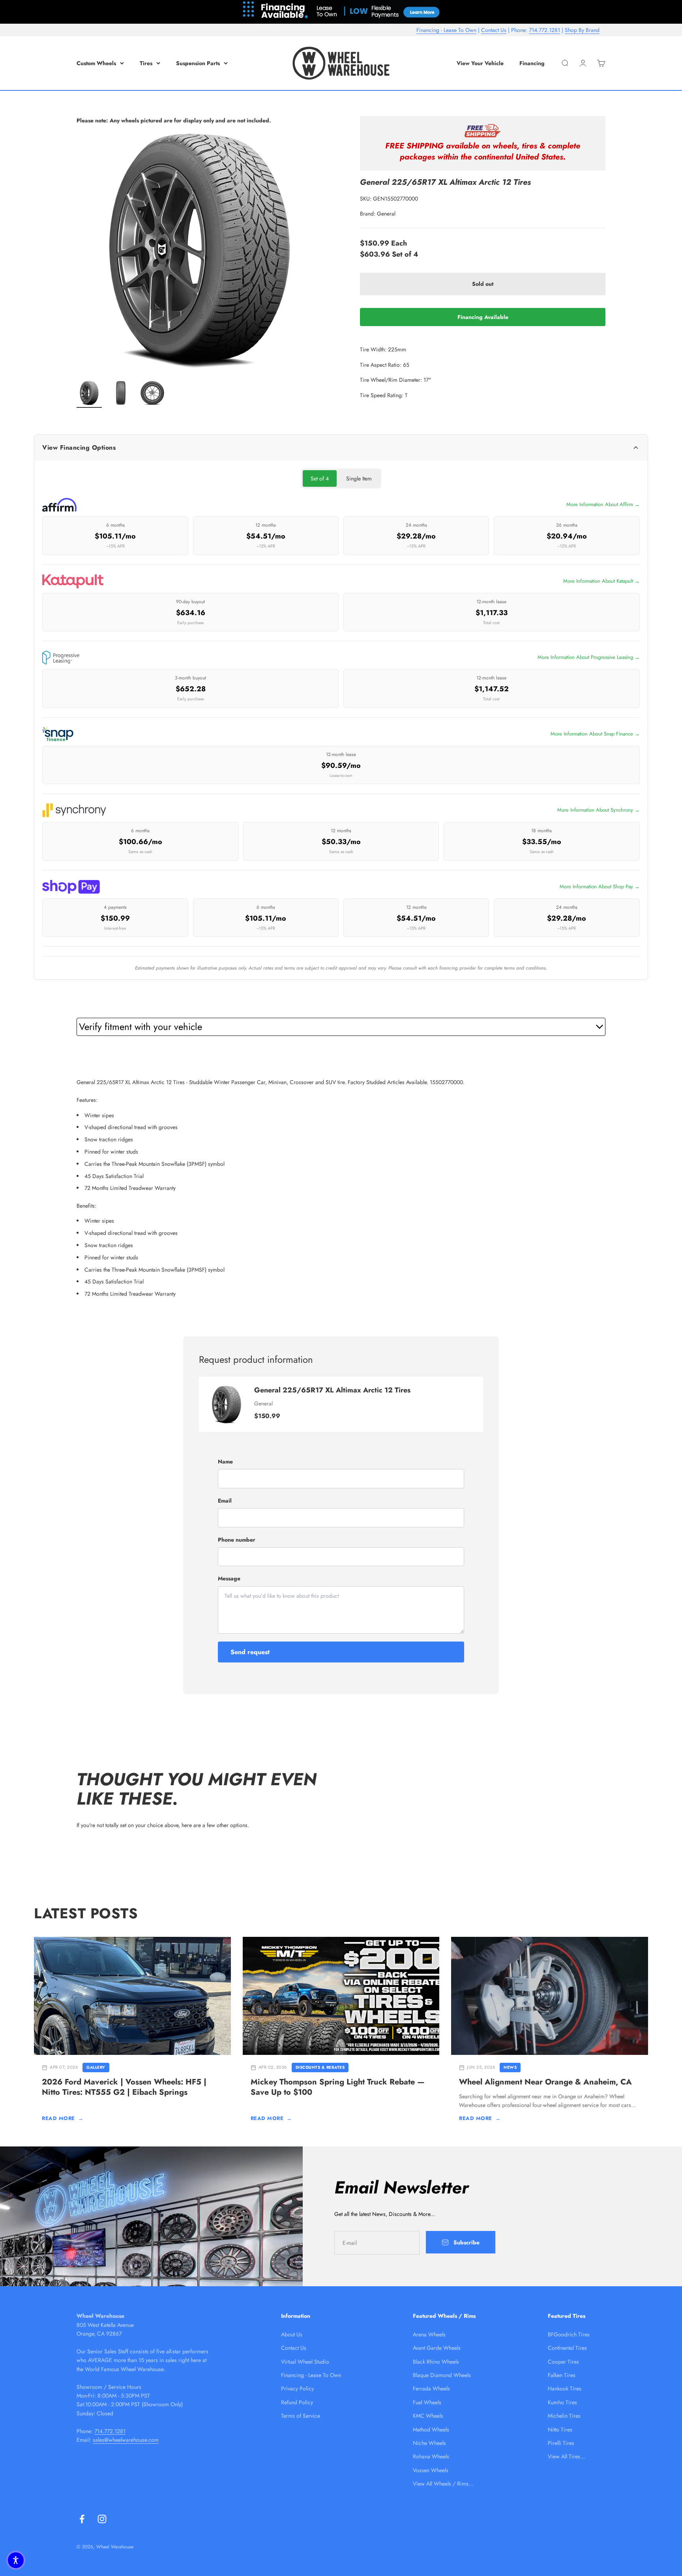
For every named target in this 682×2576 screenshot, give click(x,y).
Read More (63, 2118)
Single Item (359, 478)
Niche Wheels (429, 2443)
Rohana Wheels (431, 2456)
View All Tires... (566, 2456)
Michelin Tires (564, 2416)
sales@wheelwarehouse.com (126, 2440)
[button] (16, 2560)
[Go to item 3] (152, 394)
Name (225, 1462)
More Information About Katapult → (601, 581)
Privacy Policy (297, 2388)
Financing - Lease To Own (446, 30)
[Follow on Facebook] (82, 2519)
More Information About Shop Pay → (600, 886)
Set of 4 (320, 478)
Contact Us (494, 30)
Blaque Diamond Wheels (442, 2375)
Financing (532, 63)
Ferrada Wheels (431, 2388)
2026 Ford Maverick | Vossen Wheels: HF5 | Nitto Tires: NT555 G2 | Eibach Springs (124, 2087)
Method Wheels (431, 2430)
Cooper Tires (563, 2362)
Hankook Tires (565, 2388)
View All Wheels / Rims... (443, 2484)
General (386, 214)
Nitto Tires (560, 2430)
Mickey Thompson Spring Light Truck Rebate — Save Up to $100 (338, 2087)
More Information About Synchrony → (599, 810)
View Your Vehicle (480, 63)
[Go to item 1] (89, 394)
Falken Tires (562, 2375)
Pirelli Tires (561, 2443)
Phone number (237, 1540)
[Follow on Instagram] (102, 2519)
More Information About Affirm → (603, 504)
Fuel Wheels (427, 2402)
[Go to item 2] (121, 394)
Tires (146, 63)
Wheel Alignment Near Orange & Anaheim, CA (545, 2082)
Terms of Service (301, 2416)
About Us (292, 2334)
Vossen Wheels (431, 2470)
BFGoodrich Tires (569, 2334)
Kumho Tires (562, 2402)
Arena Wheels (429, 2334)
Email (225, 1501)
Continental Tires (567, 2348)
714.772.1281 (544, 30)
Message (229, 1578)
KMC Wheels (428, 2416)
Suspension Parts (198, 63)
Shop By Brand (582, 30)
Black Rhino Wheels (436, 2362)
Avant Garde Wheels (437, 2348)
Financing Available (483, 317)
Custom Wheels (96, 63)
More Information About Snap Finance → (595, 734)
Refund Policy (297, 2402)
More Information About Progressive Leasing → (589, 657)
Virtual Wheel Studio (305, 2362)
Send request (250, 1652)
